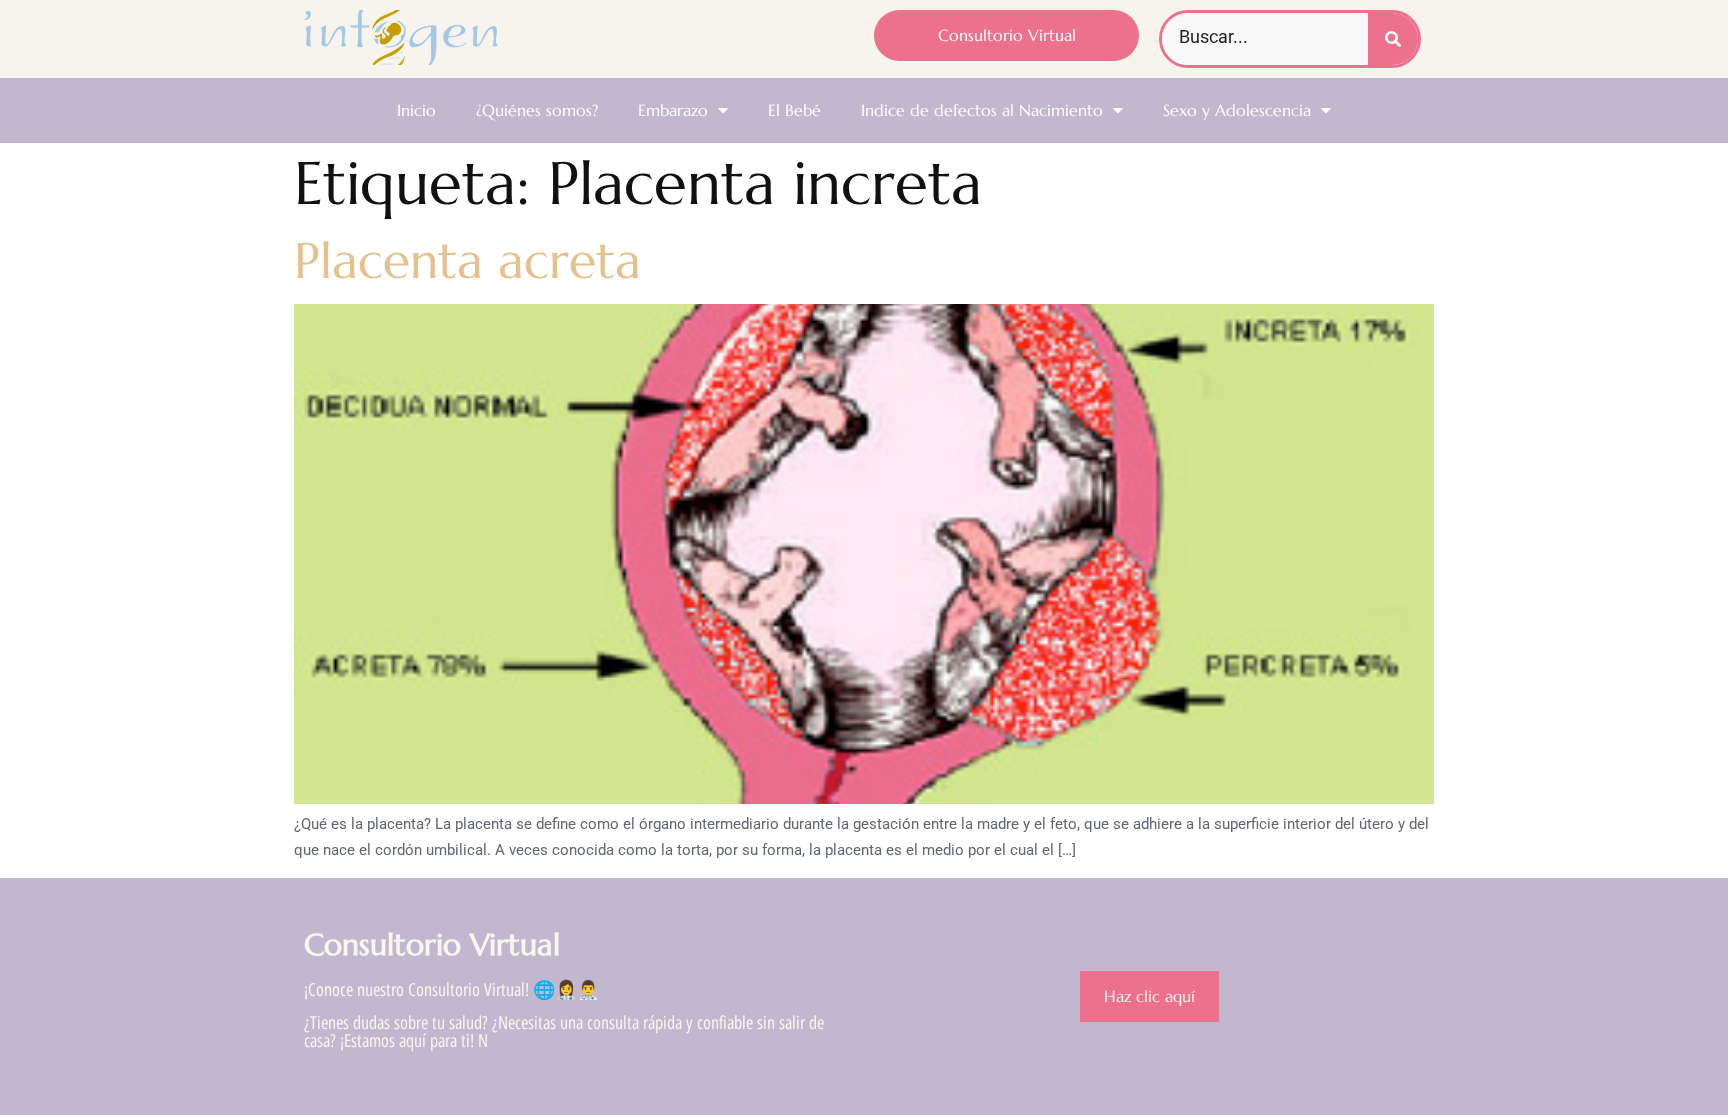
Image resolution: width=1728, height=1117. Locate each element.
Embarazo (673, 110)
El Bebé (794, 110)
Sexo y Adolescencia (1237, 110)
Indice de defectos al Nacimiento (982, 110)
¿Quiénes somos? (537, 110)
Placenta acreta (467, 260)
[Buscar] (1393, 39)
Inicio (416, 110)
